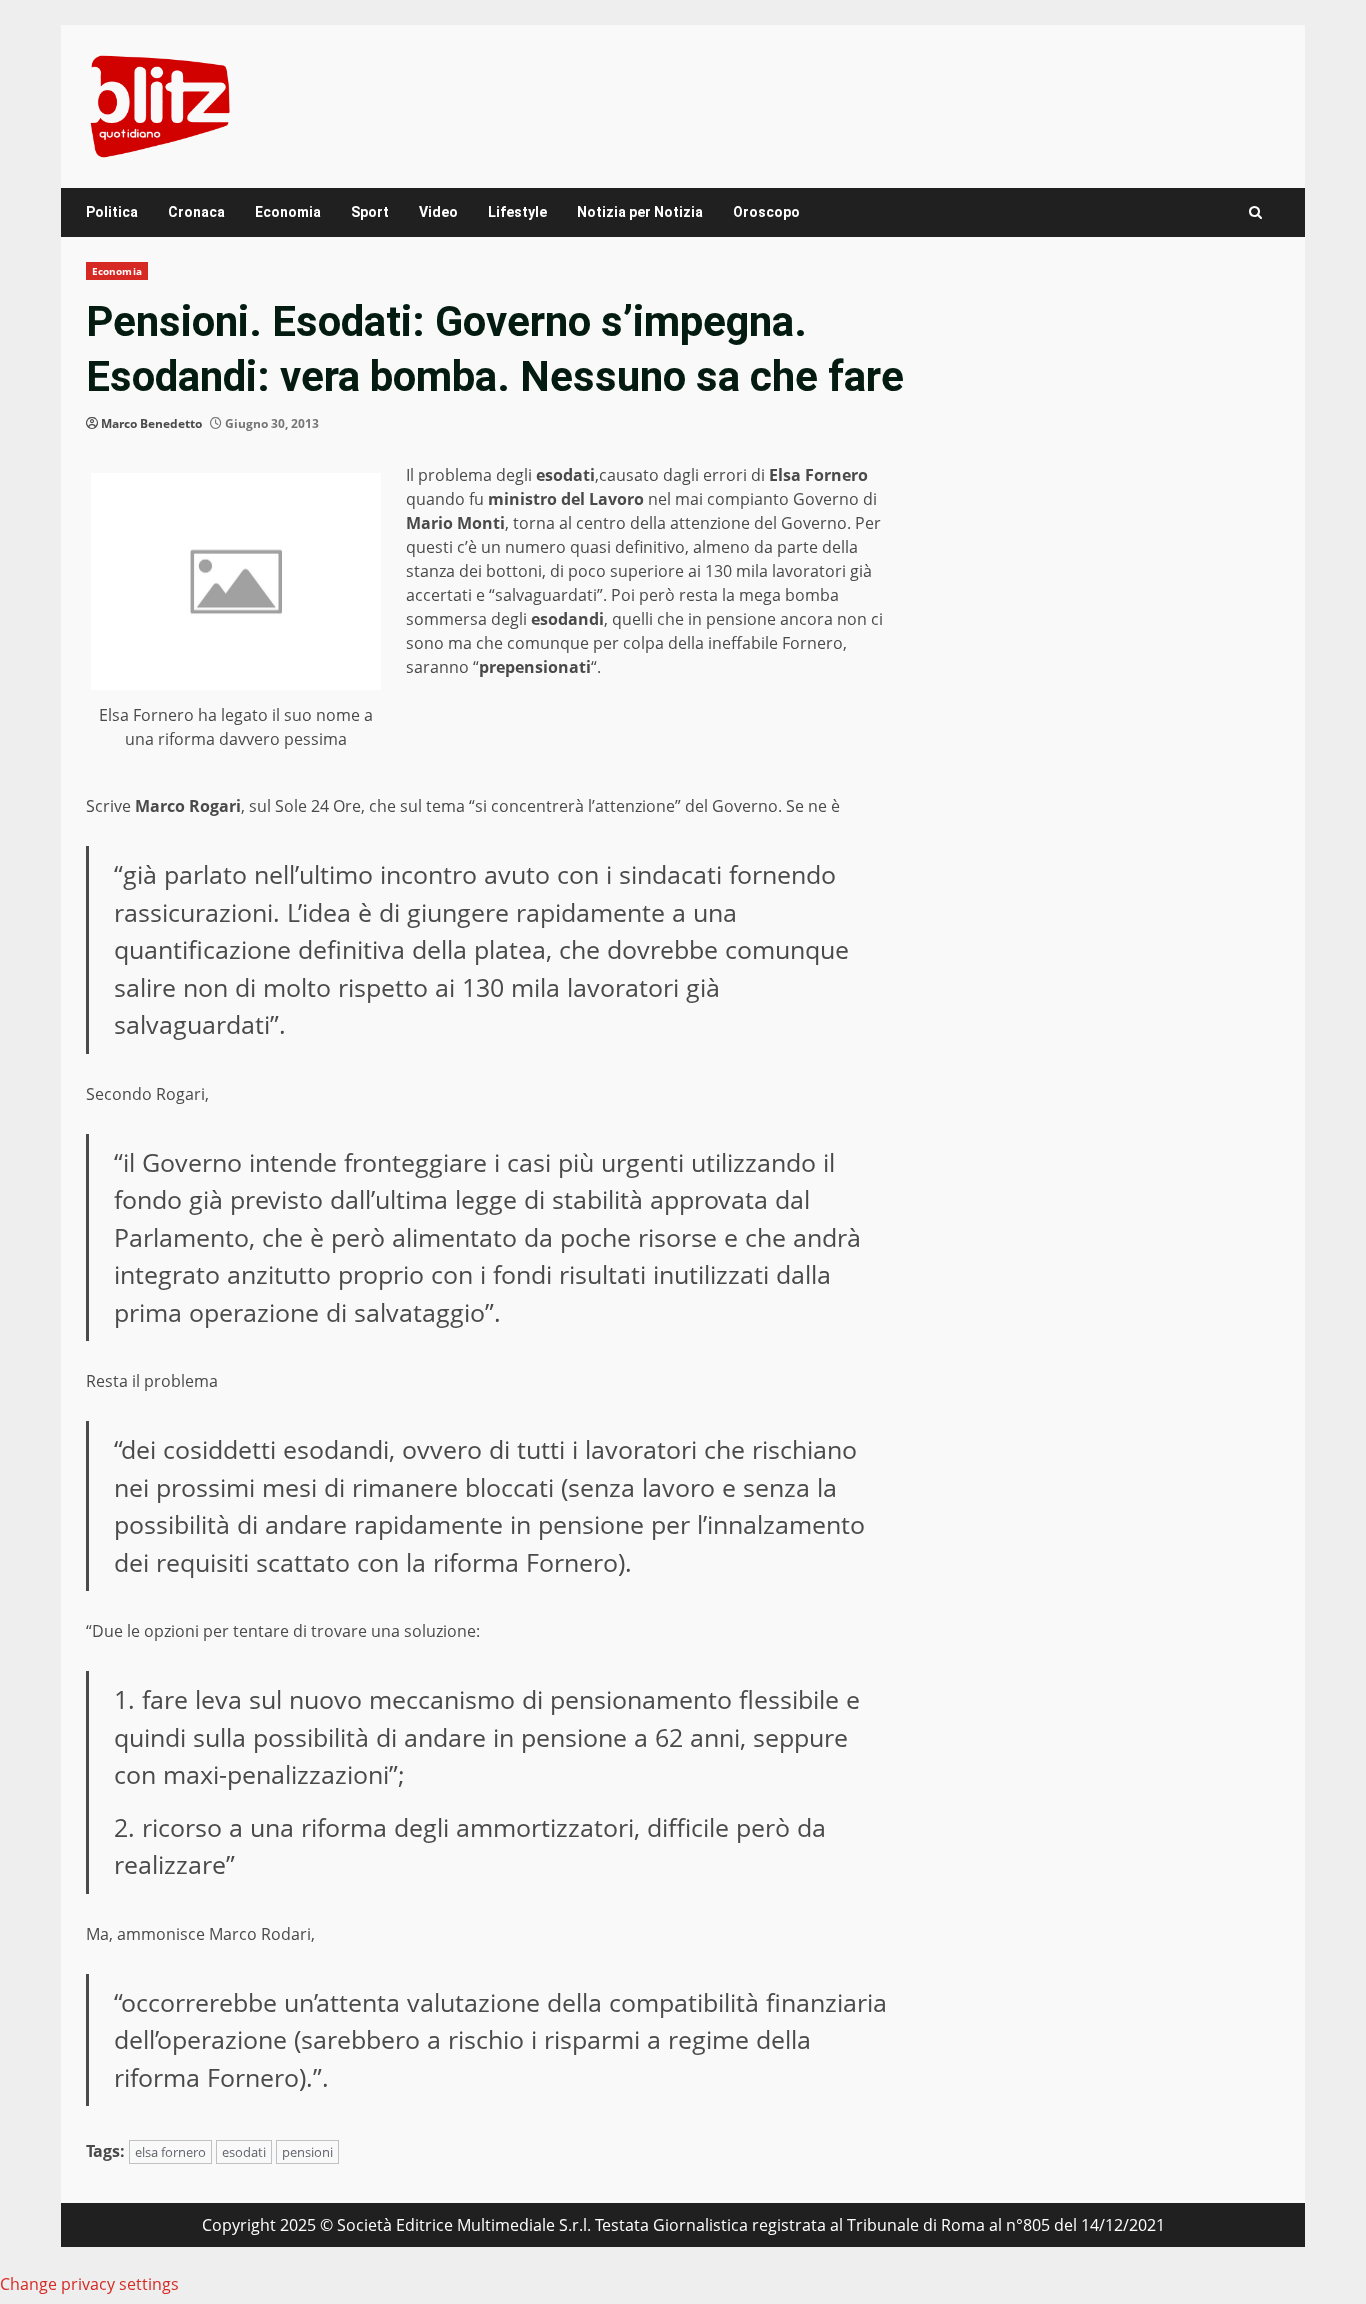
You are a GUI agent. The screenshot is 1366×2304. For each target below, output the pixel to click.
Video (438, 212)
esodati (244, 2152)
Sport (370, 212)
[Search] (1255, 212)
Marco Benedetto (151, 423)
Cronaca (196, 212)
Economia (288, 212)
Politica (112, 212)
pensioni (307, 2152)
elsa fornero (170, 2152)
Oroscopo (766, 212)
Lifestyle (517, 212)
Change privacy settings (89, 2284)
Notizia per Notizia (640, 212)
